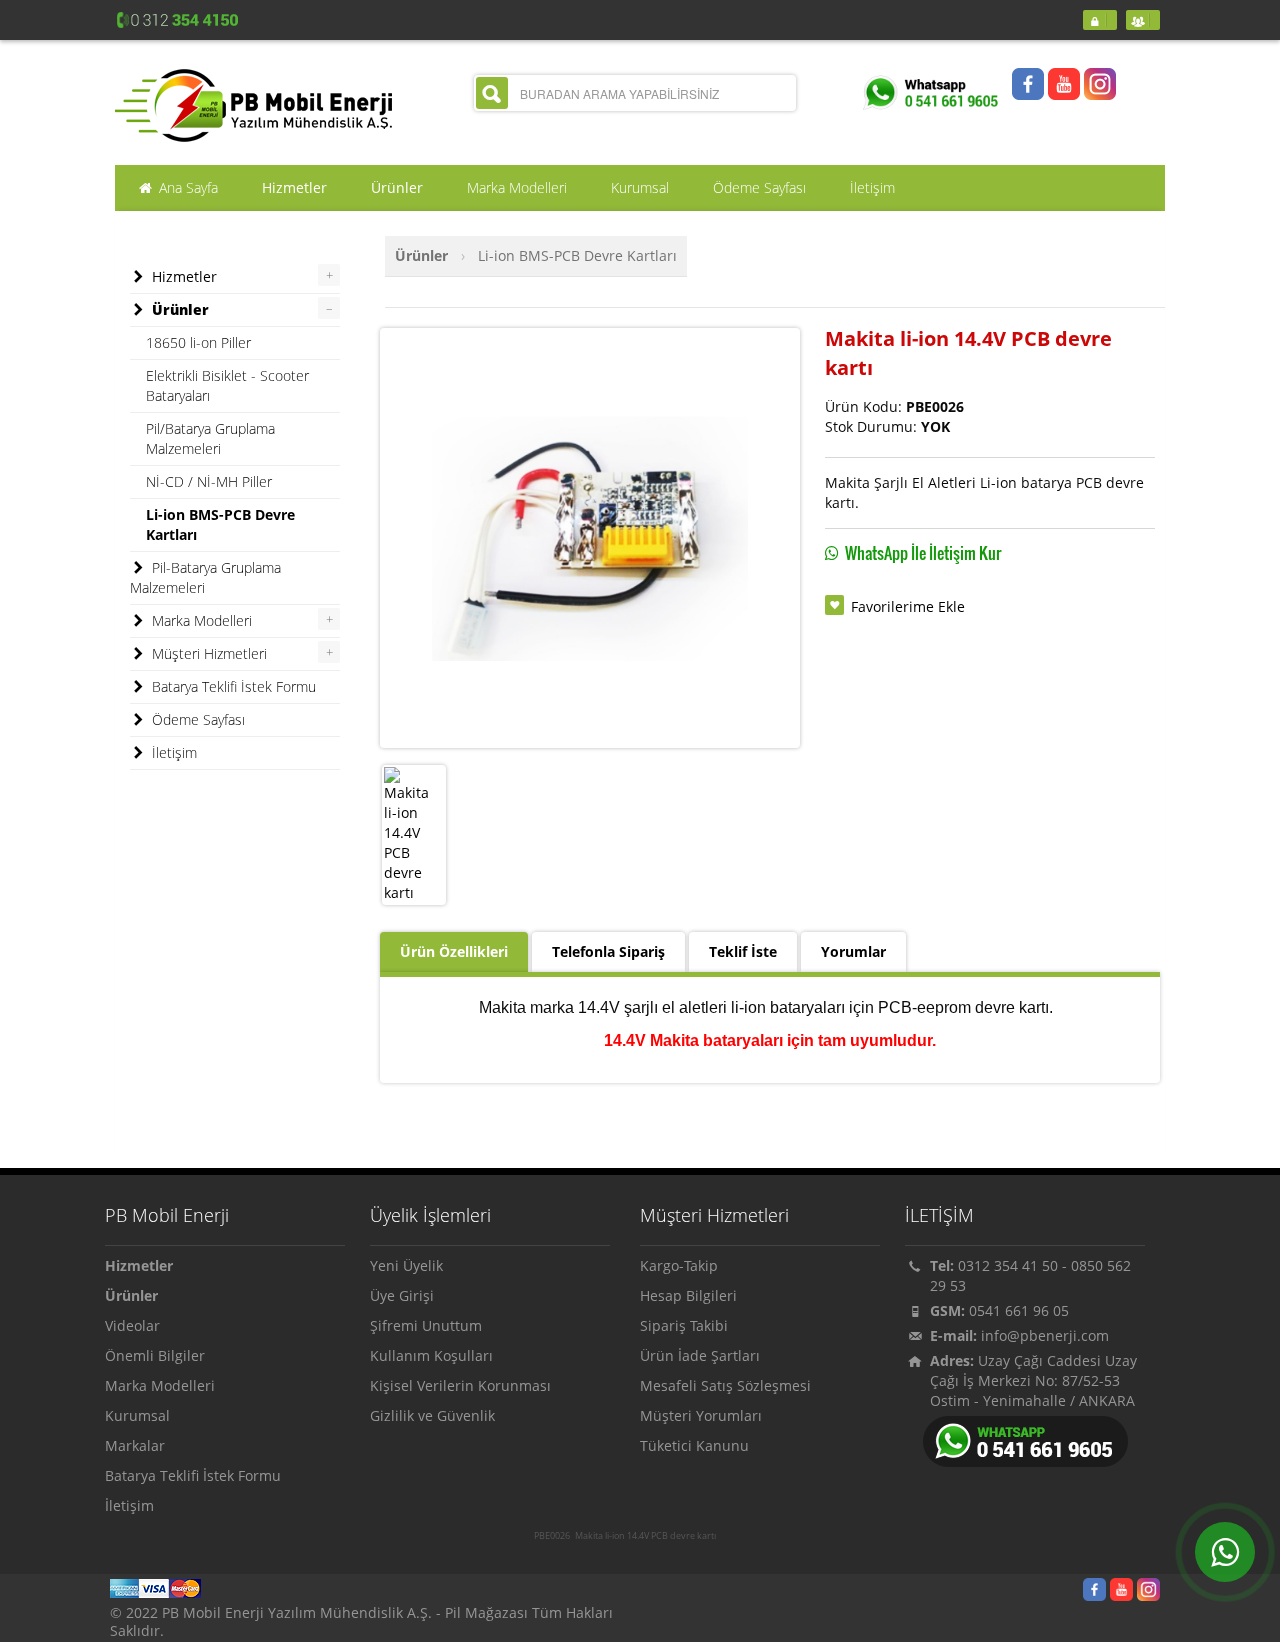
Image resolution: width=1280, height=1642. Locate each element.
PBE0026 (552, 1536)
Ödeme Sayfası (196, 719)
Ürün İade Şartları (700, 1355)
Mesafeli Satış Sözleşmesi (725, 1385)
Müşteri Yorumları (701, 1415)
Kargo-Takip (679, 1265)
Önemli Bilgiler (155, 1355)
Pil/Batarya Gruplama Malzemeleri (210, 438)
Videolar (132, 1325)
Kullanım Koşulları (431, 1355)
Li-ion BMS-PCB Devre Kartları (577, 255)
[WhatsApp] (1225, 1552)
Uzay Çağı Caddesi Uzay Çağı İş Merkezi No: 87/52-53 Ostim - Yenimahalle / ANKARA (1033, 1380)
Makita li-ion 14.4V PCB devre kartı (645, 1536)
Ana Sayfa (186, 187)
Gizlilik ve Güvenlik (432, 1415)
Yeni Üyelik (406, 1265)
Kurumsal (137, 1415)
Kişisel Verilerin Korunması (460, 1385)
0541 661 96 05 (1019, 1310)
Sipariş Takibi (684, 1325)
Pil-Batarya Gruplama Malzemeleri (205, 577)
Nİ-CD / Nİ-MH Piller (209, 481)
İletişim (172, 752)
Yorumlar (853, 951)
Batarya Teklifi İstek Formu (232, 686)
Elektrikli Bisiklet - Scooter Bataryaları (227, 385)
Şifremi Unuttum (426, 1325)
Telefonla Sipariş (608, 951)
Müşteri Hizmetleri (207, 653)
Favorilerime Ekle (908, 606)
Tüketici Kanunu (694, 1445)
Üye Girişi (402, 1295)
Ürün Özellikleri (454, 951)
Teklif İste (743, 951)
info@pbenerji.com (1045, 1335)
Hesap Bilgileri (688, 1295)
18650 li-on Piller (198, 342)
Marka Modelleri (200, 620)
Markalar (135, 1445)
